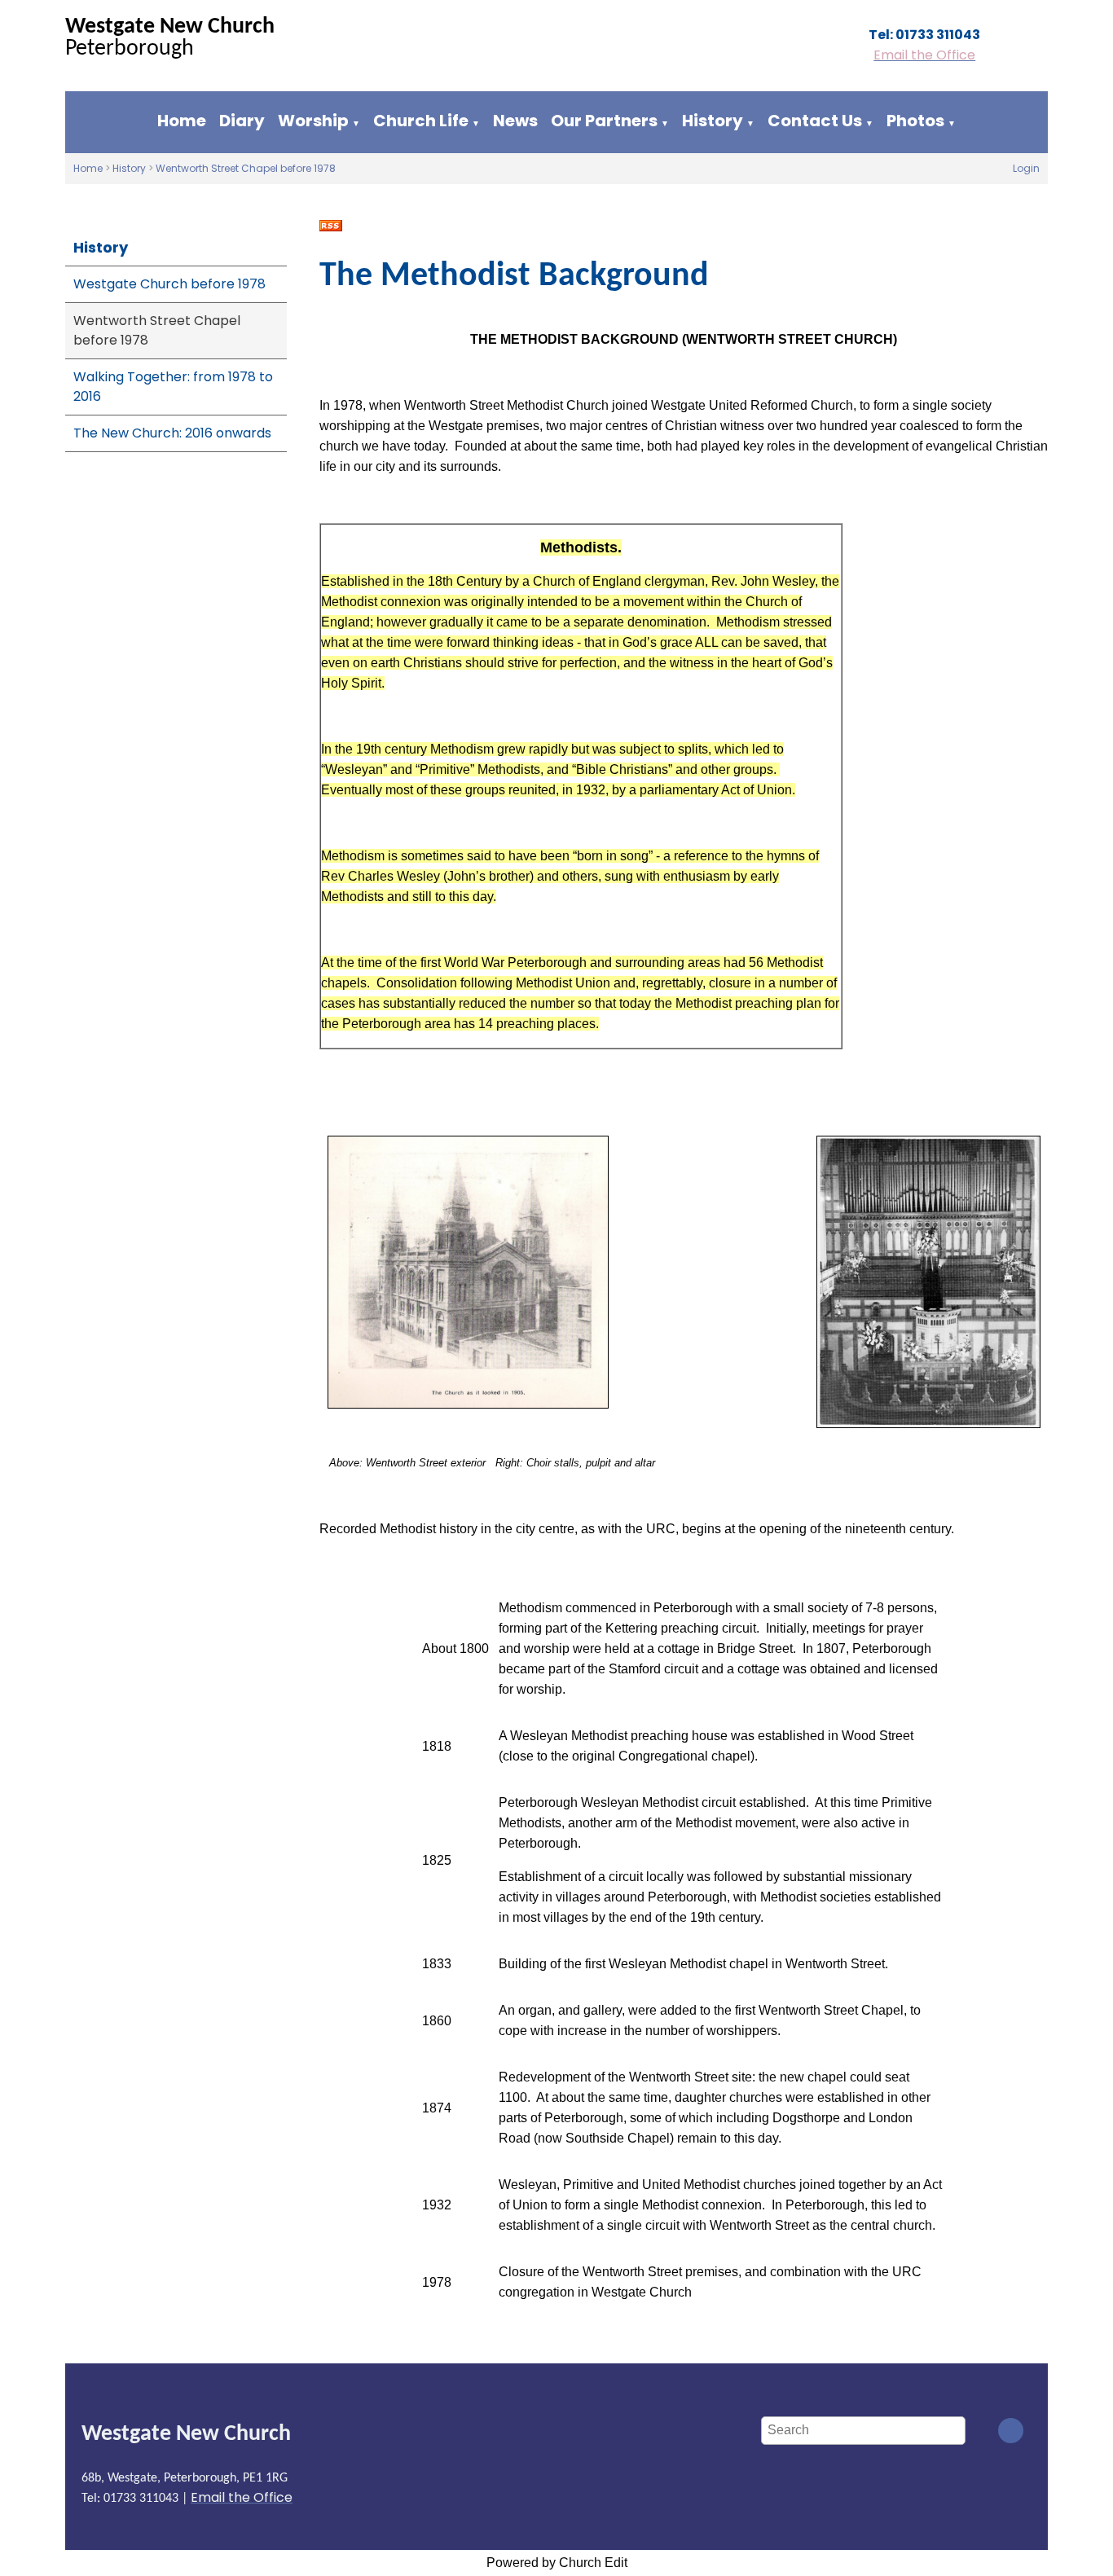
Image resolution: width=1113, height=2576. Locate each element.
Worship (313, 121)
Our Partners (604, 121)
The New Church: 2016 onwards (172, 433)
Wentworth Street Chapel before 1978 (246, 168)
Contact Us (815, 121)
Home (182, 121)
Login (1026, 168)
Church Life (421, 121)
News (515, 121)
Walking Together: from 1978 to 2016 (173, 387)
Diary (242, 121)
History (713, 121)
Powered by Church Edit (557, 2563)
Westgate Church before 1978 (169, 284)
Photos (915, 121)
